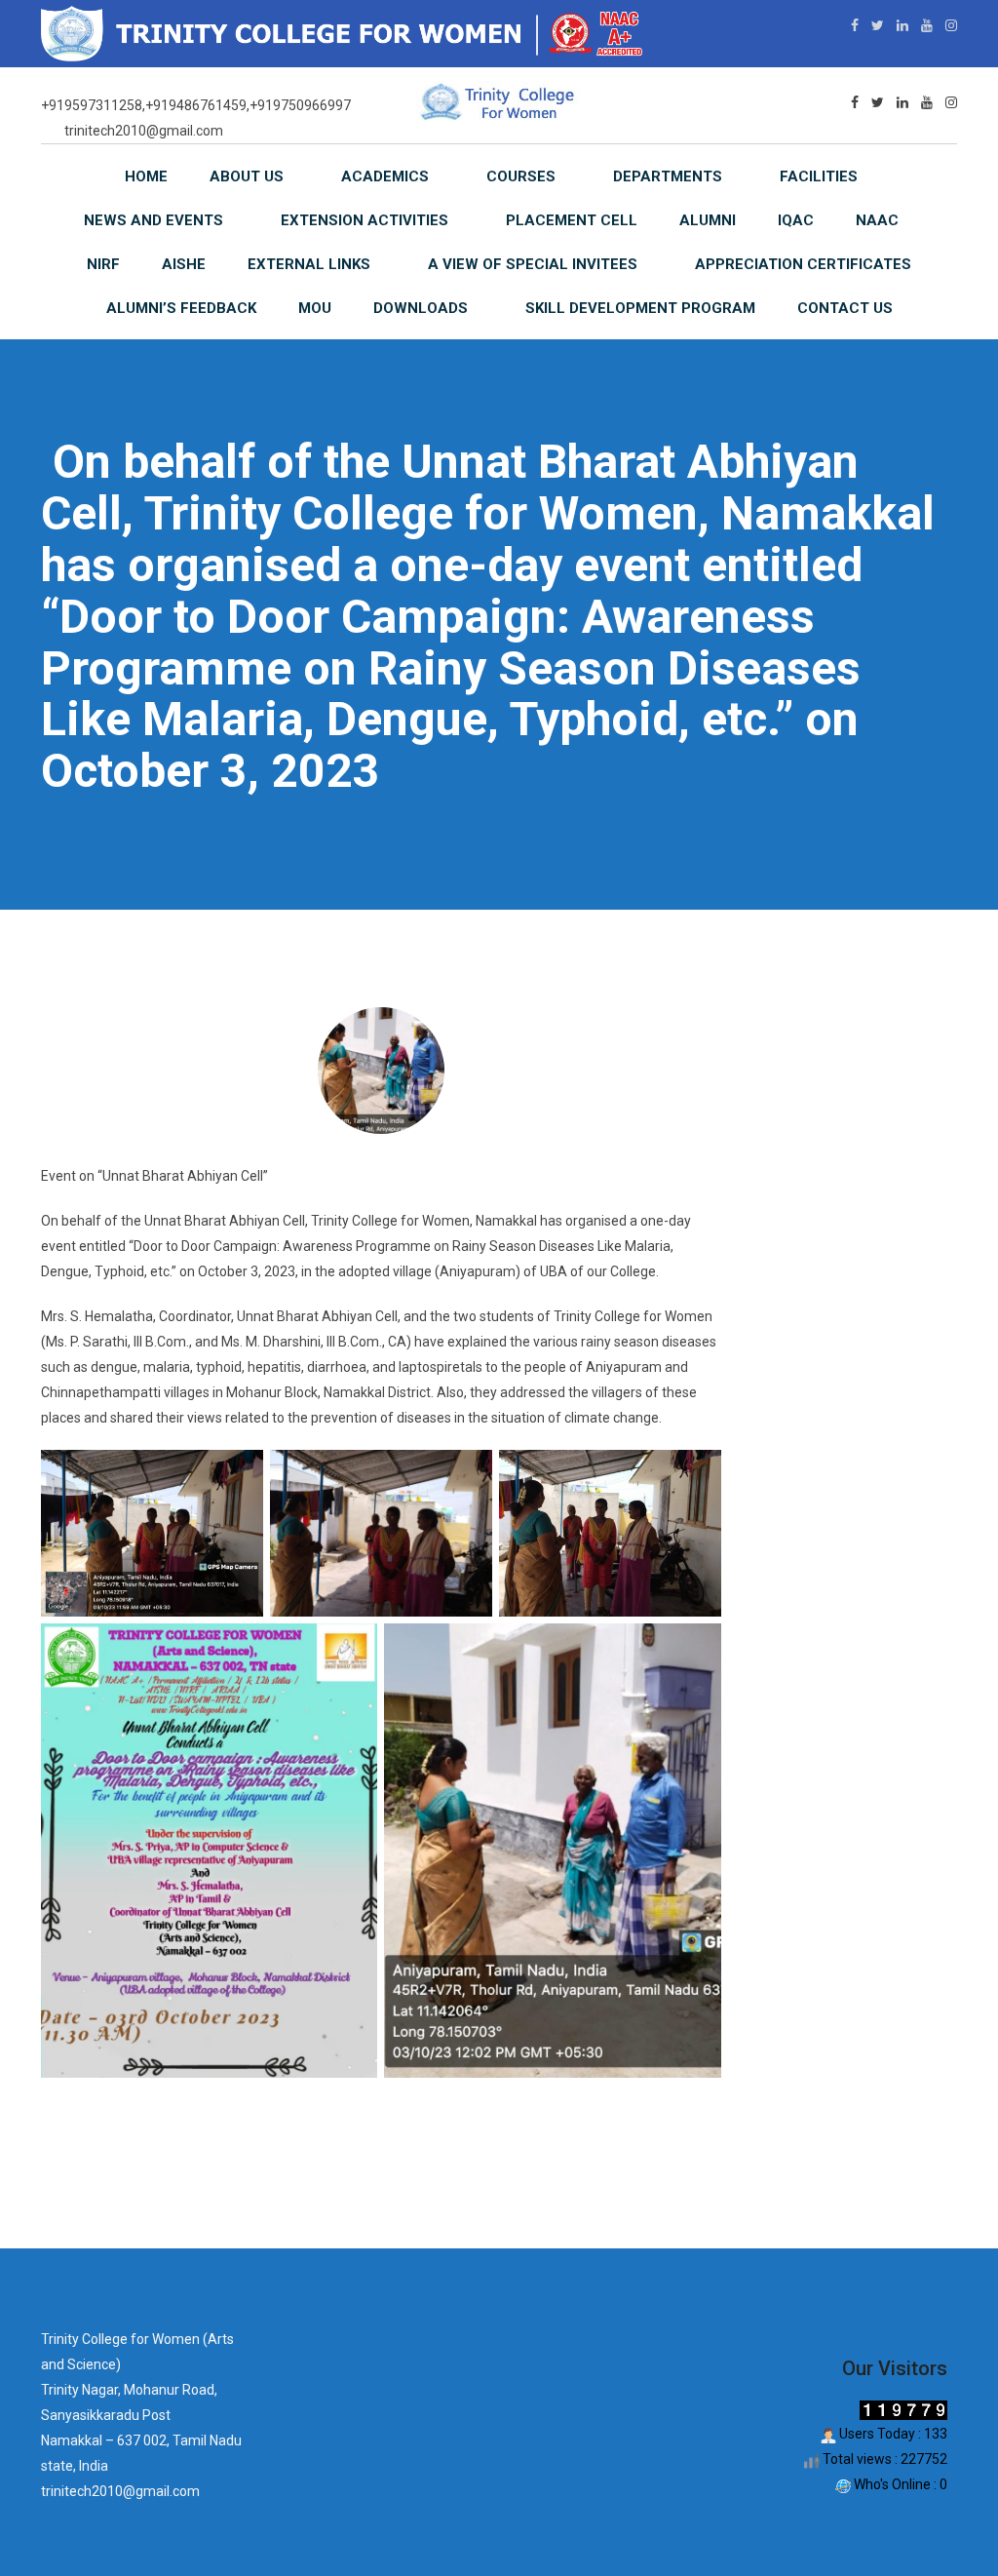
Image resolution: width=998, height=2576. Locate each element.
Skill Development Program (640, 308)
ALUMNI (708, 220)
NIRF (103, 264)
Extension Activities (365, 220)
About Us (247, 176)
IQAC (796, 220)
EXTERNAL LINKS (309, 264)
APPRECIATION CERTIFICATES (803, 264)
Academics (385, 176)
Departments (668, 176)
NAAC (877, 220)
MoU (315, 308)
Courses (521, 176)
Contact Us (845, 308)
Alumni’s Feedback (181, 308)
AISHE (184, 264)
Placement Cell (572, 220)
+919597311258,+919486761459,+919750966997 (196, 105)
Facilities (819, 176)
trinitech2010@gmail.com (144, 131)
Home (146, 176)
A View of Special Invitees (533, 264)
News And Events (154, 220)
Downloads (421, 308)
